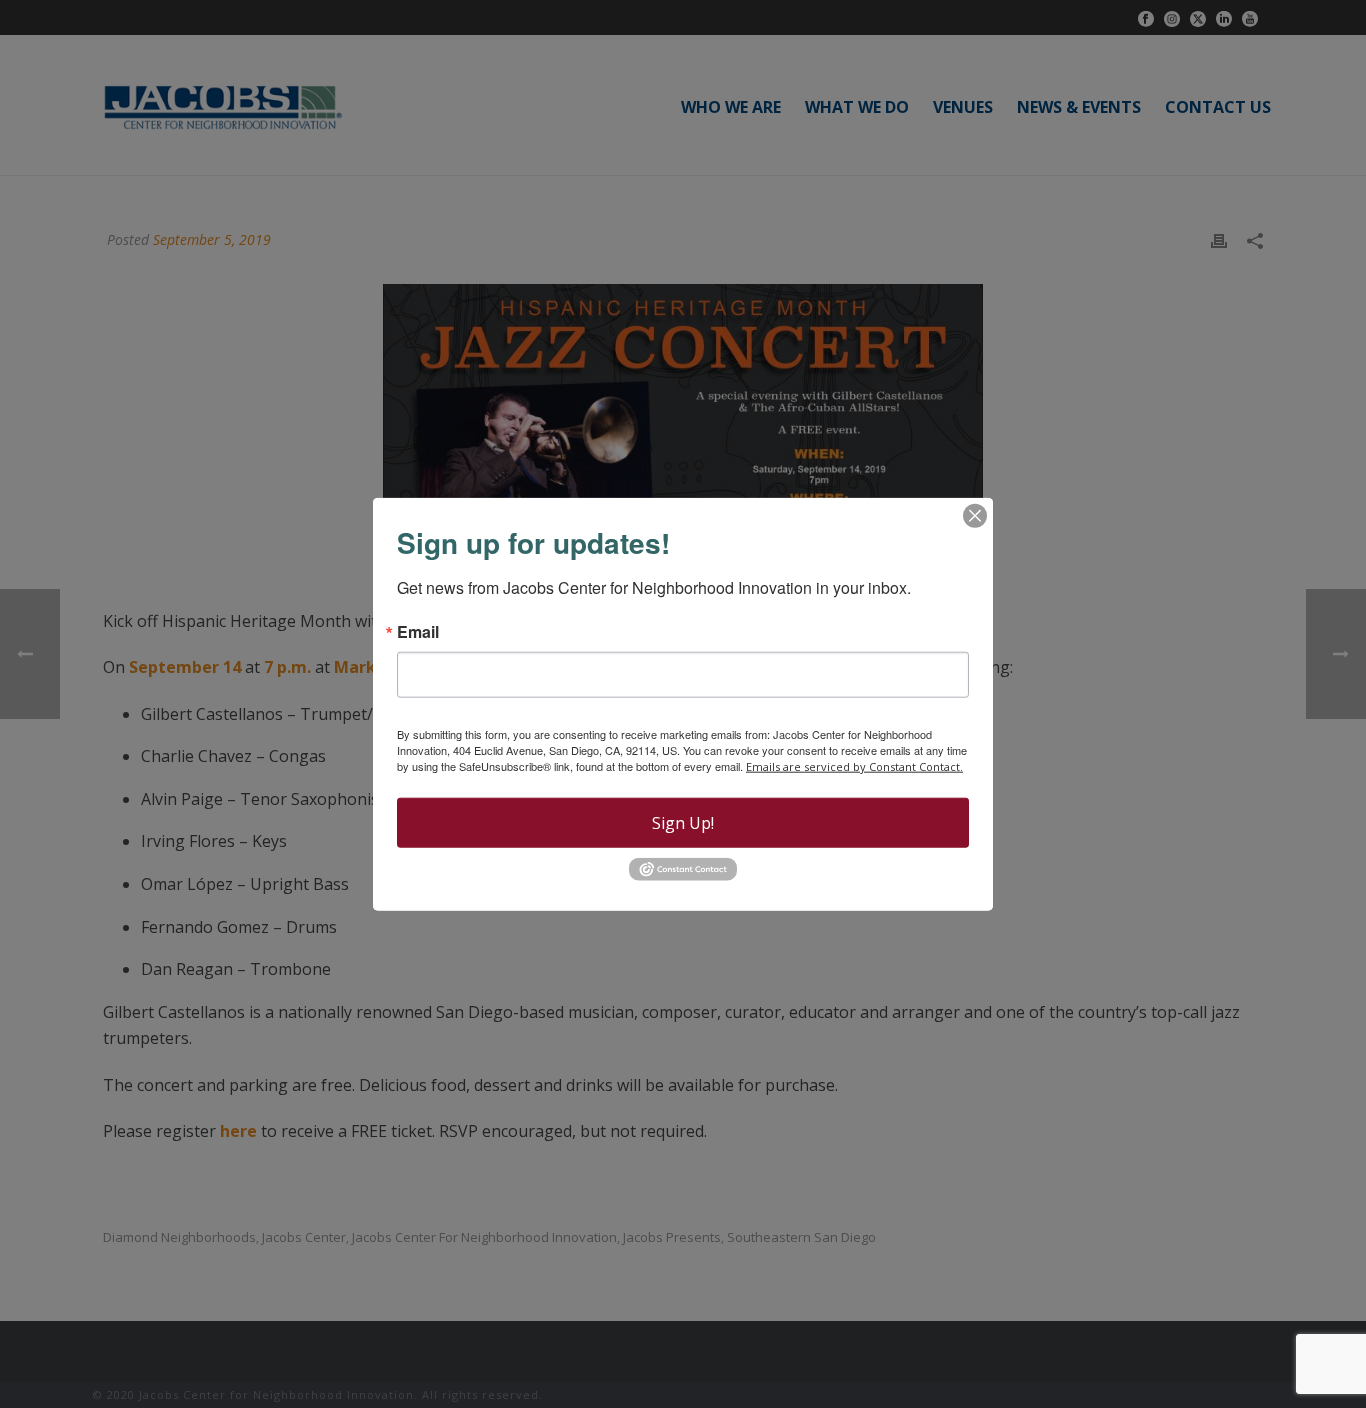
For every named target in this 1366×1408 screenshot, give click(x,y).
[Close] (975, 516)
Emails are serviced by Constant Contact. (854, 766)
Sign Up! (683, 823)
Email (418, 632)
